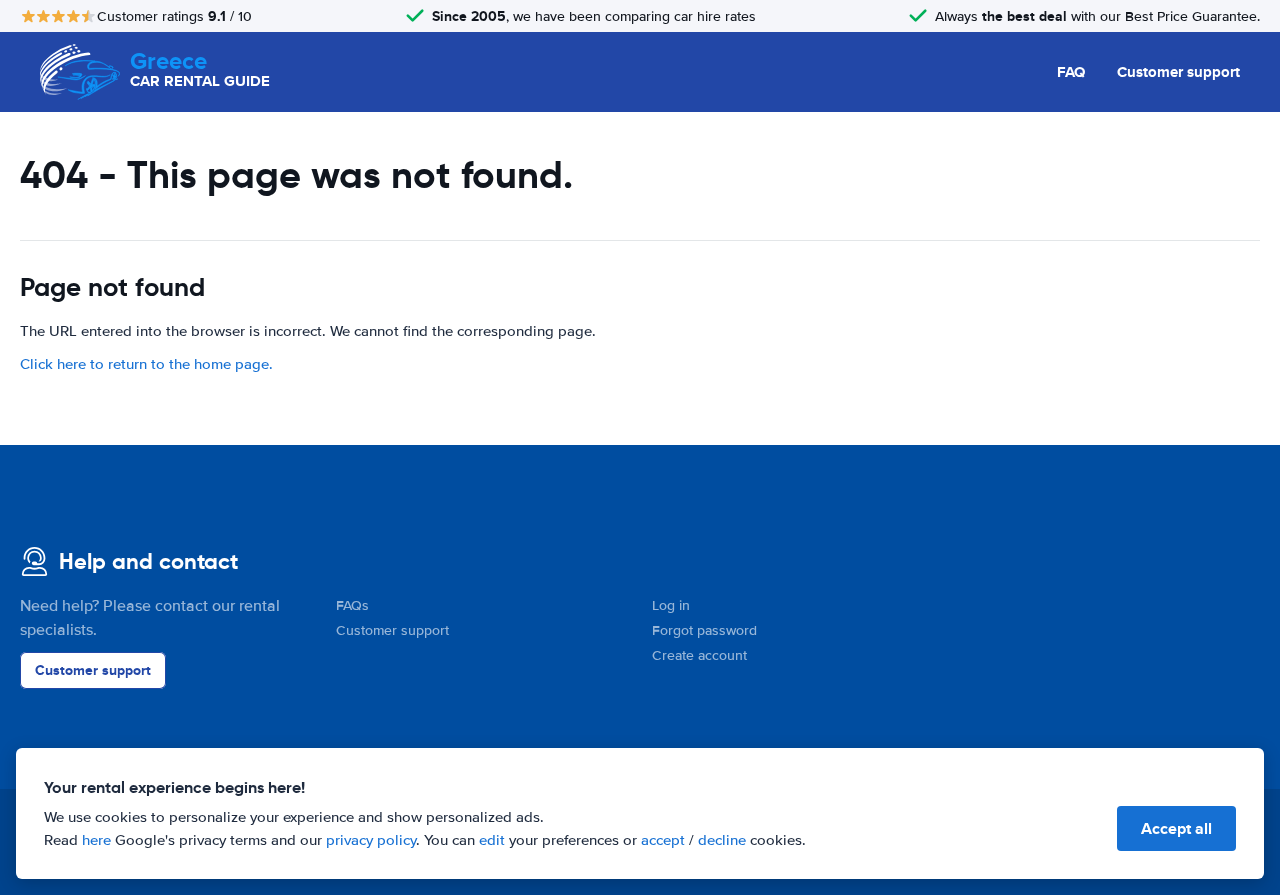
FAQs (352, 605)
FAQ (1071, 72)
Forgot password (704, 630)
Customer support (1178, 72)
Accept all (1176, 828)
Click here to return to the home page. (146, 364)
